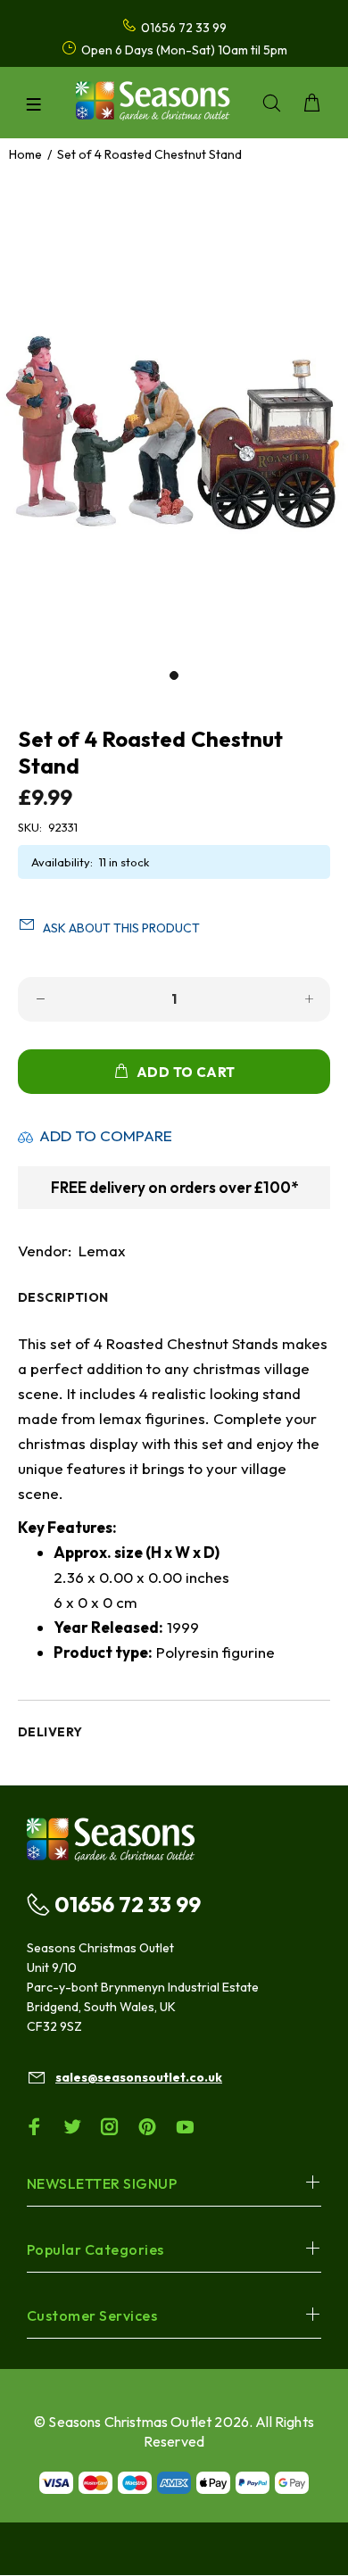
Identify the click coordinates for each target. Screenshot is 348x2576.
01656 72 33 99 (128, 1904)
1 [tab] (174, 675)
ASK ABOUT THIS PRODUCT (121, 928)
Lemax (102, 1251)
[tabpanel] (174, 425)
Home (25, 154)
